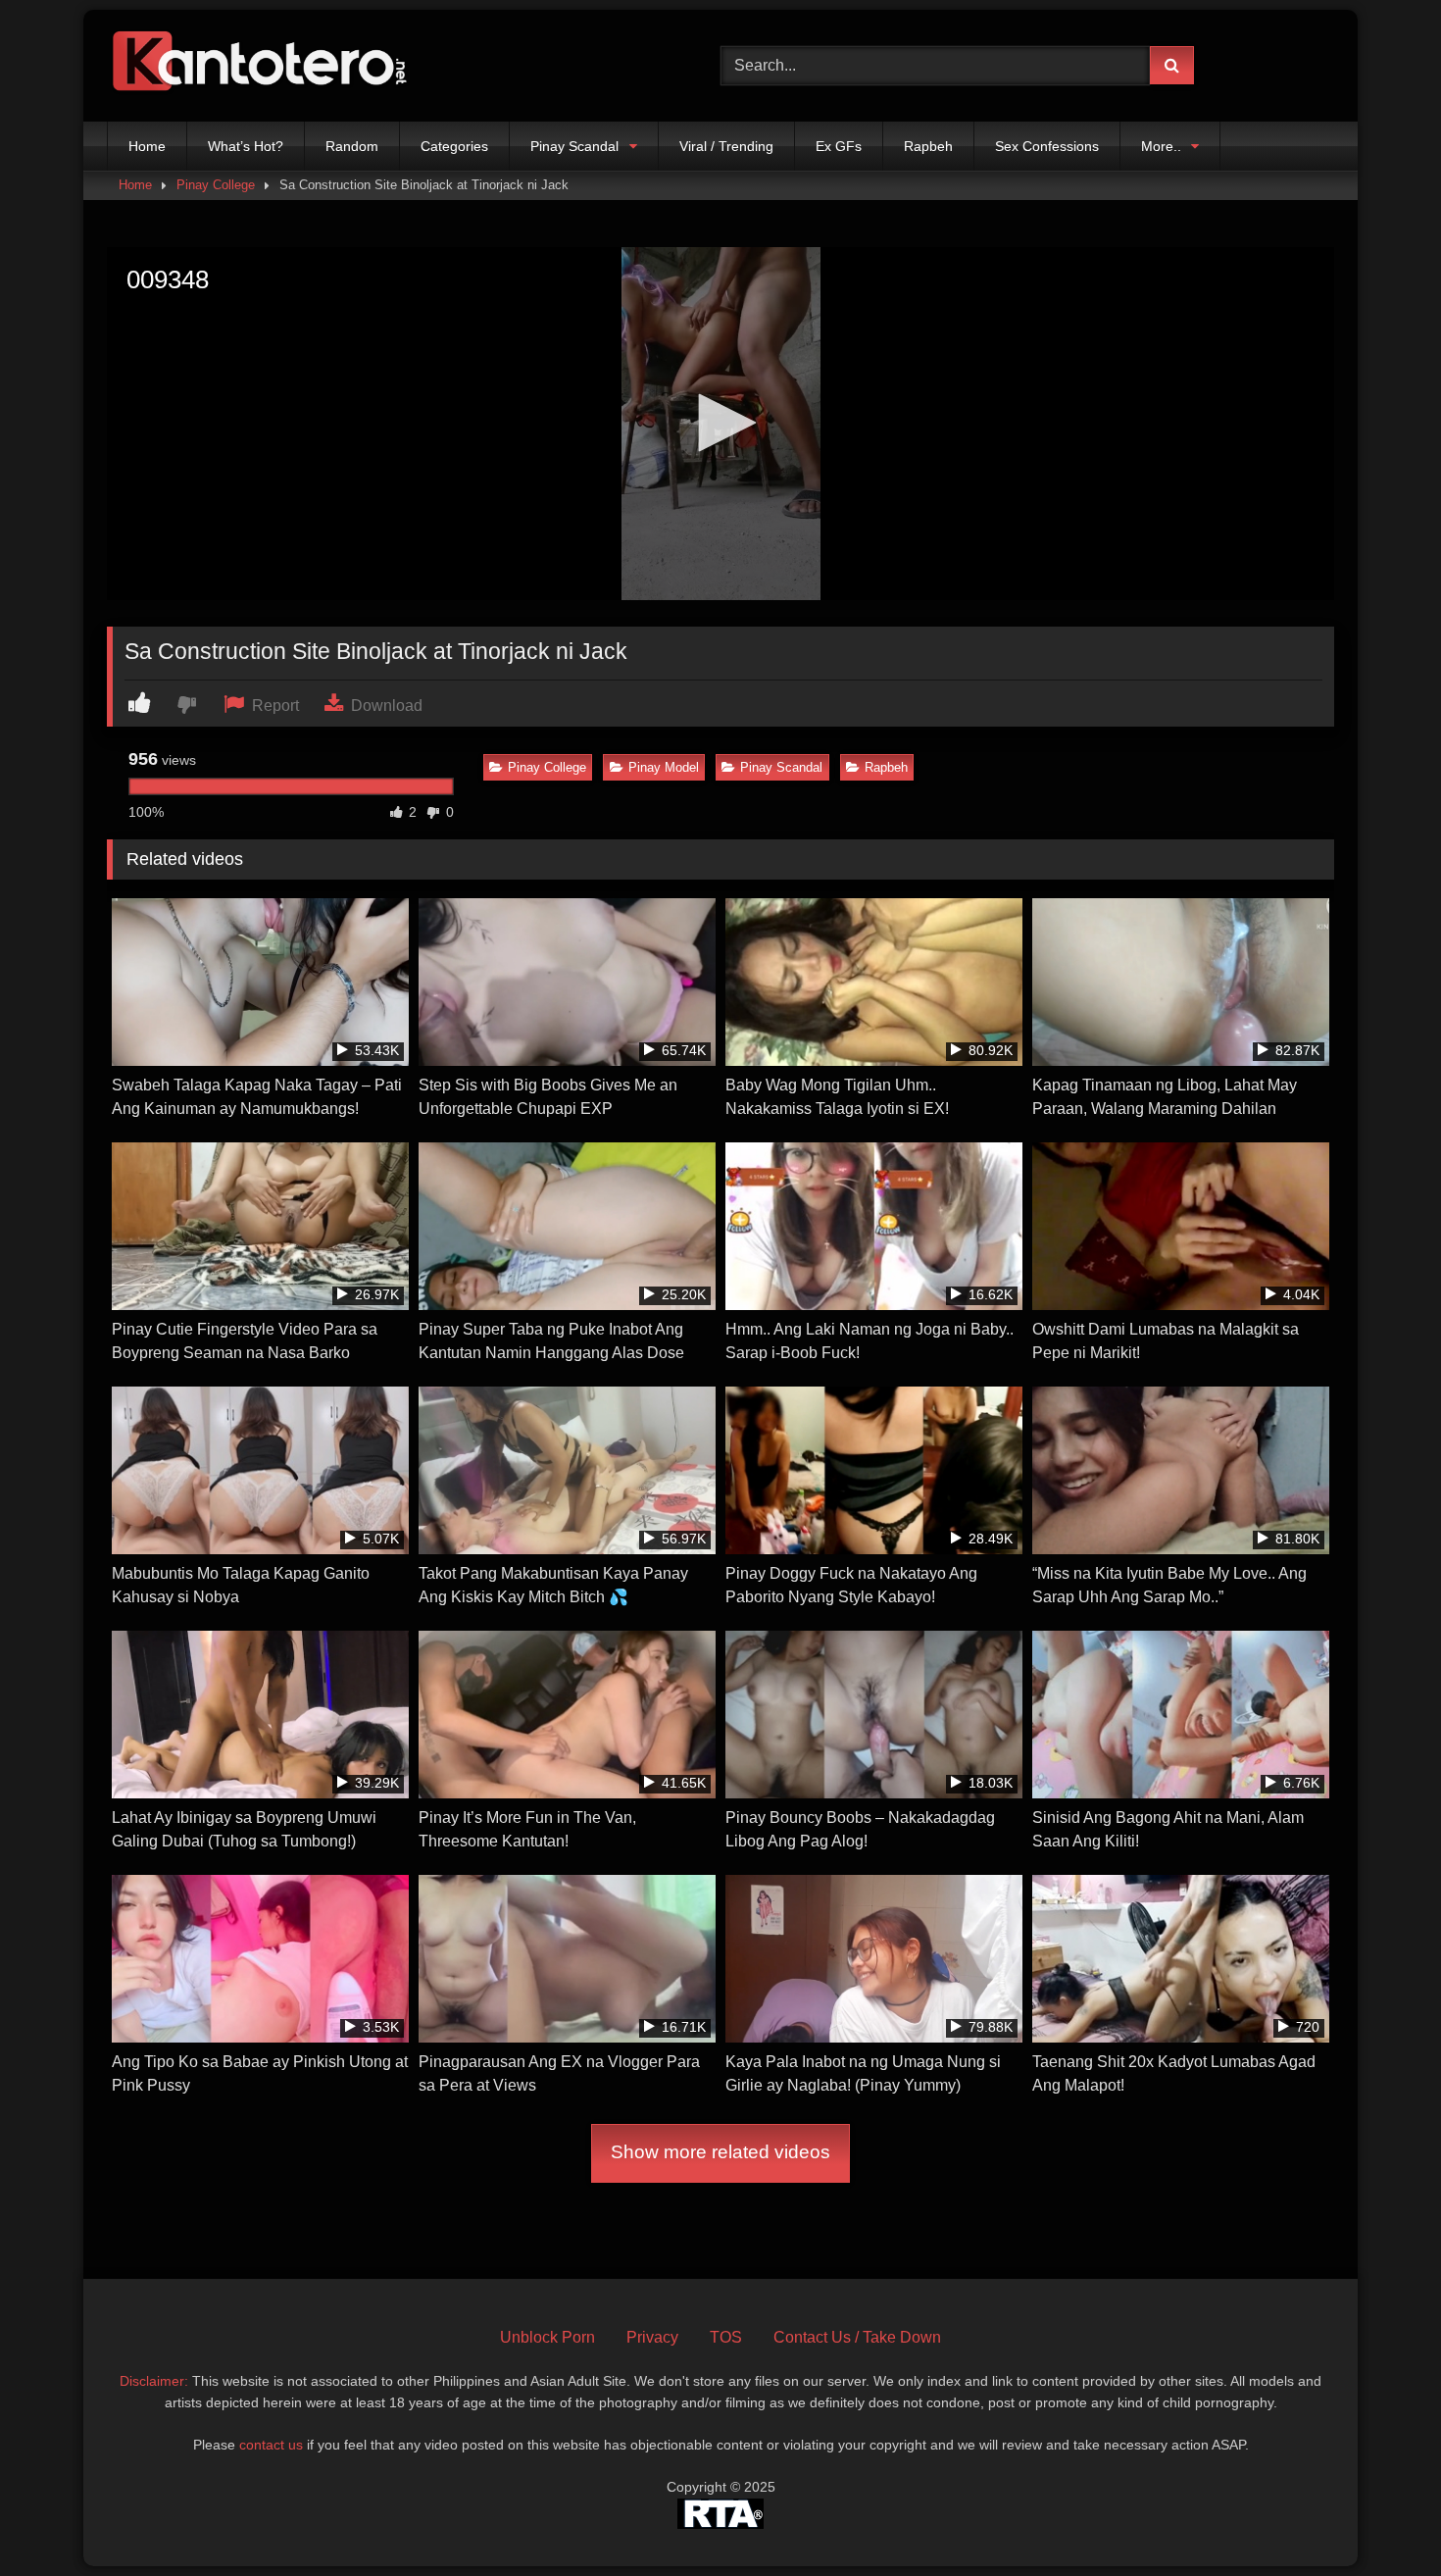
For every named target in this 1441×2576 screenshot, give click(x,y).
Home (147, 146)
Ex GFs (839, 146)
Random (352, 146)
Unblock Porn (547, 2337)
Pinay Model (664, 767)
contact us (271, 2445)
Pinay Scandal (574, 146)
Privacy (652, 2337)
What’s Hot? (246, 146)
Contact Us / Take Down (857, 2337)
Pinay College (216, 185)
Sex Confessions (1047, 146)
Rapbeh (928, 146)
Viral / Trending (726, 146)
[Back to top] (1380, 2518)
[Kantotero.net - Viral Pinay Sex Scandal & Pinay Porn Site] (264, 66)
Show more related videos (720, 2152)
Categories (454, 146)
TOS (726, 2337)
